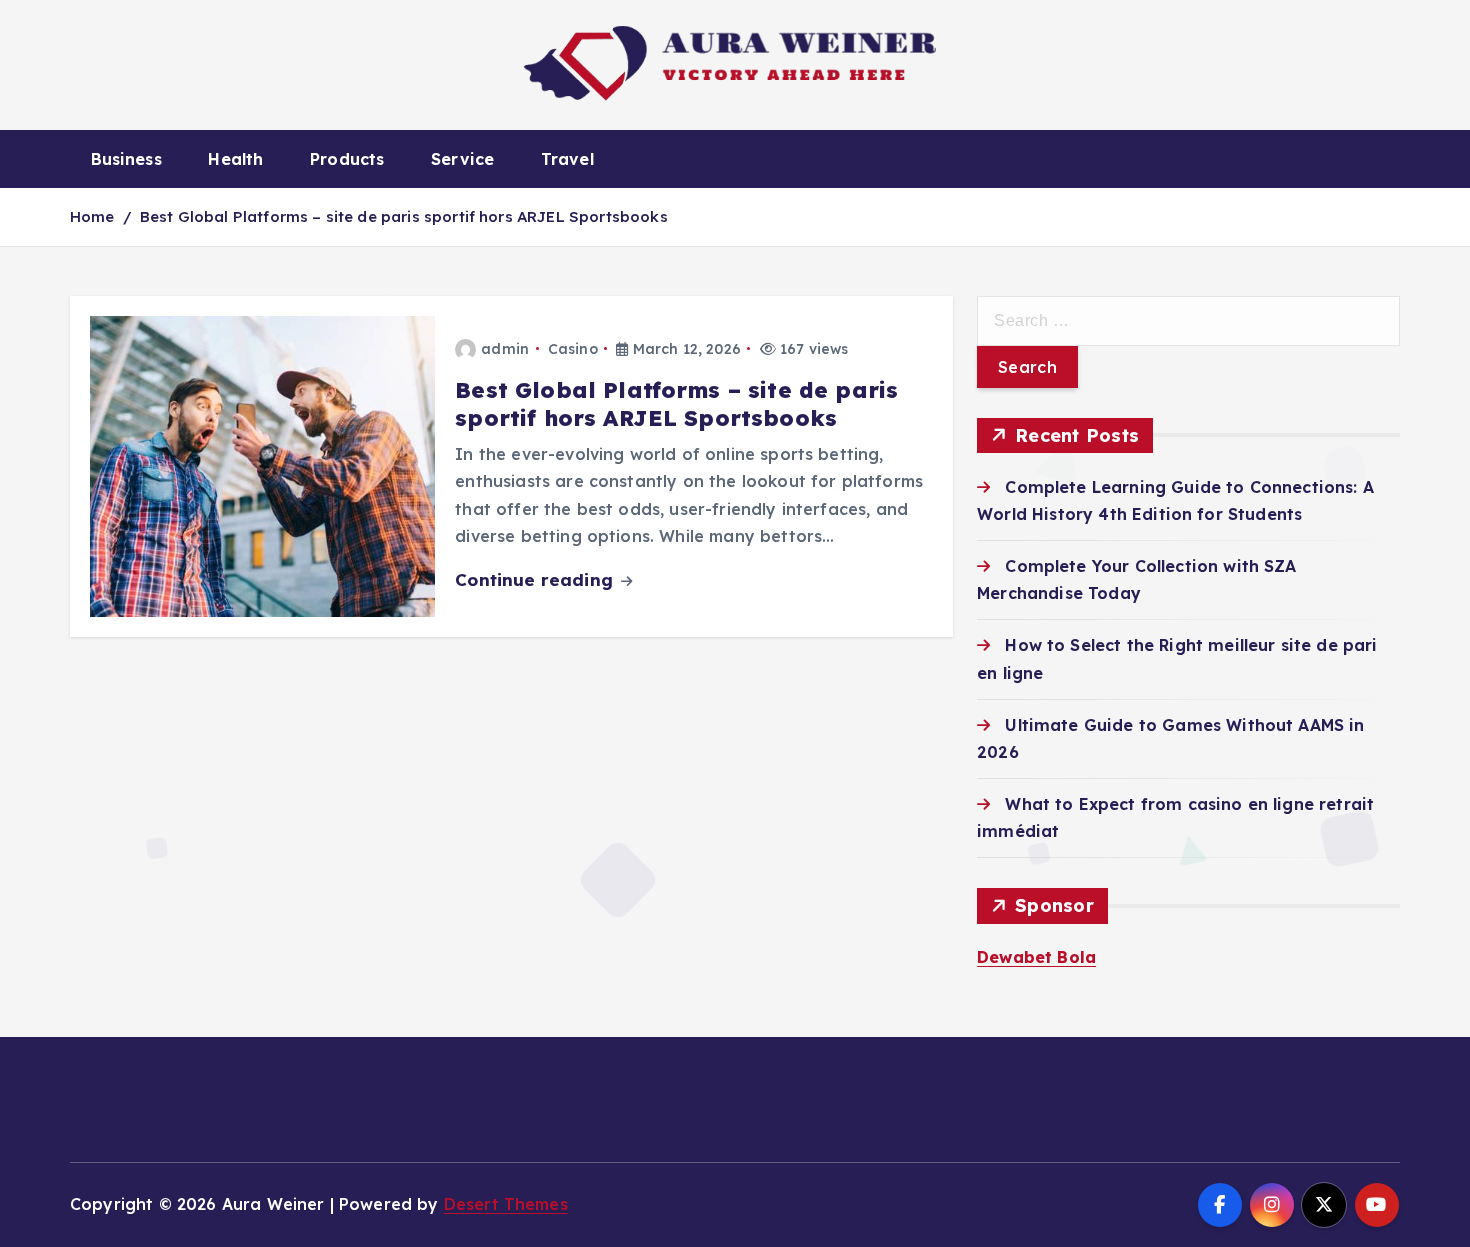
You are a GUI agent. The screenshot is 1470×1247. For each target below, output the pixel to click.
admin (505, 349)
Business (126, 159)
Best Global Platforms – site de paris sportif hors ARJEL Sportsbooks (404, 216)
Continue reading (536, 579)
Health (235, 159)
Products (347, 159)
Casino (573, 349)
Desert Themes (506, 1204)
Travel (567, 159)
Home (92, 216)
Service (462, 159)
